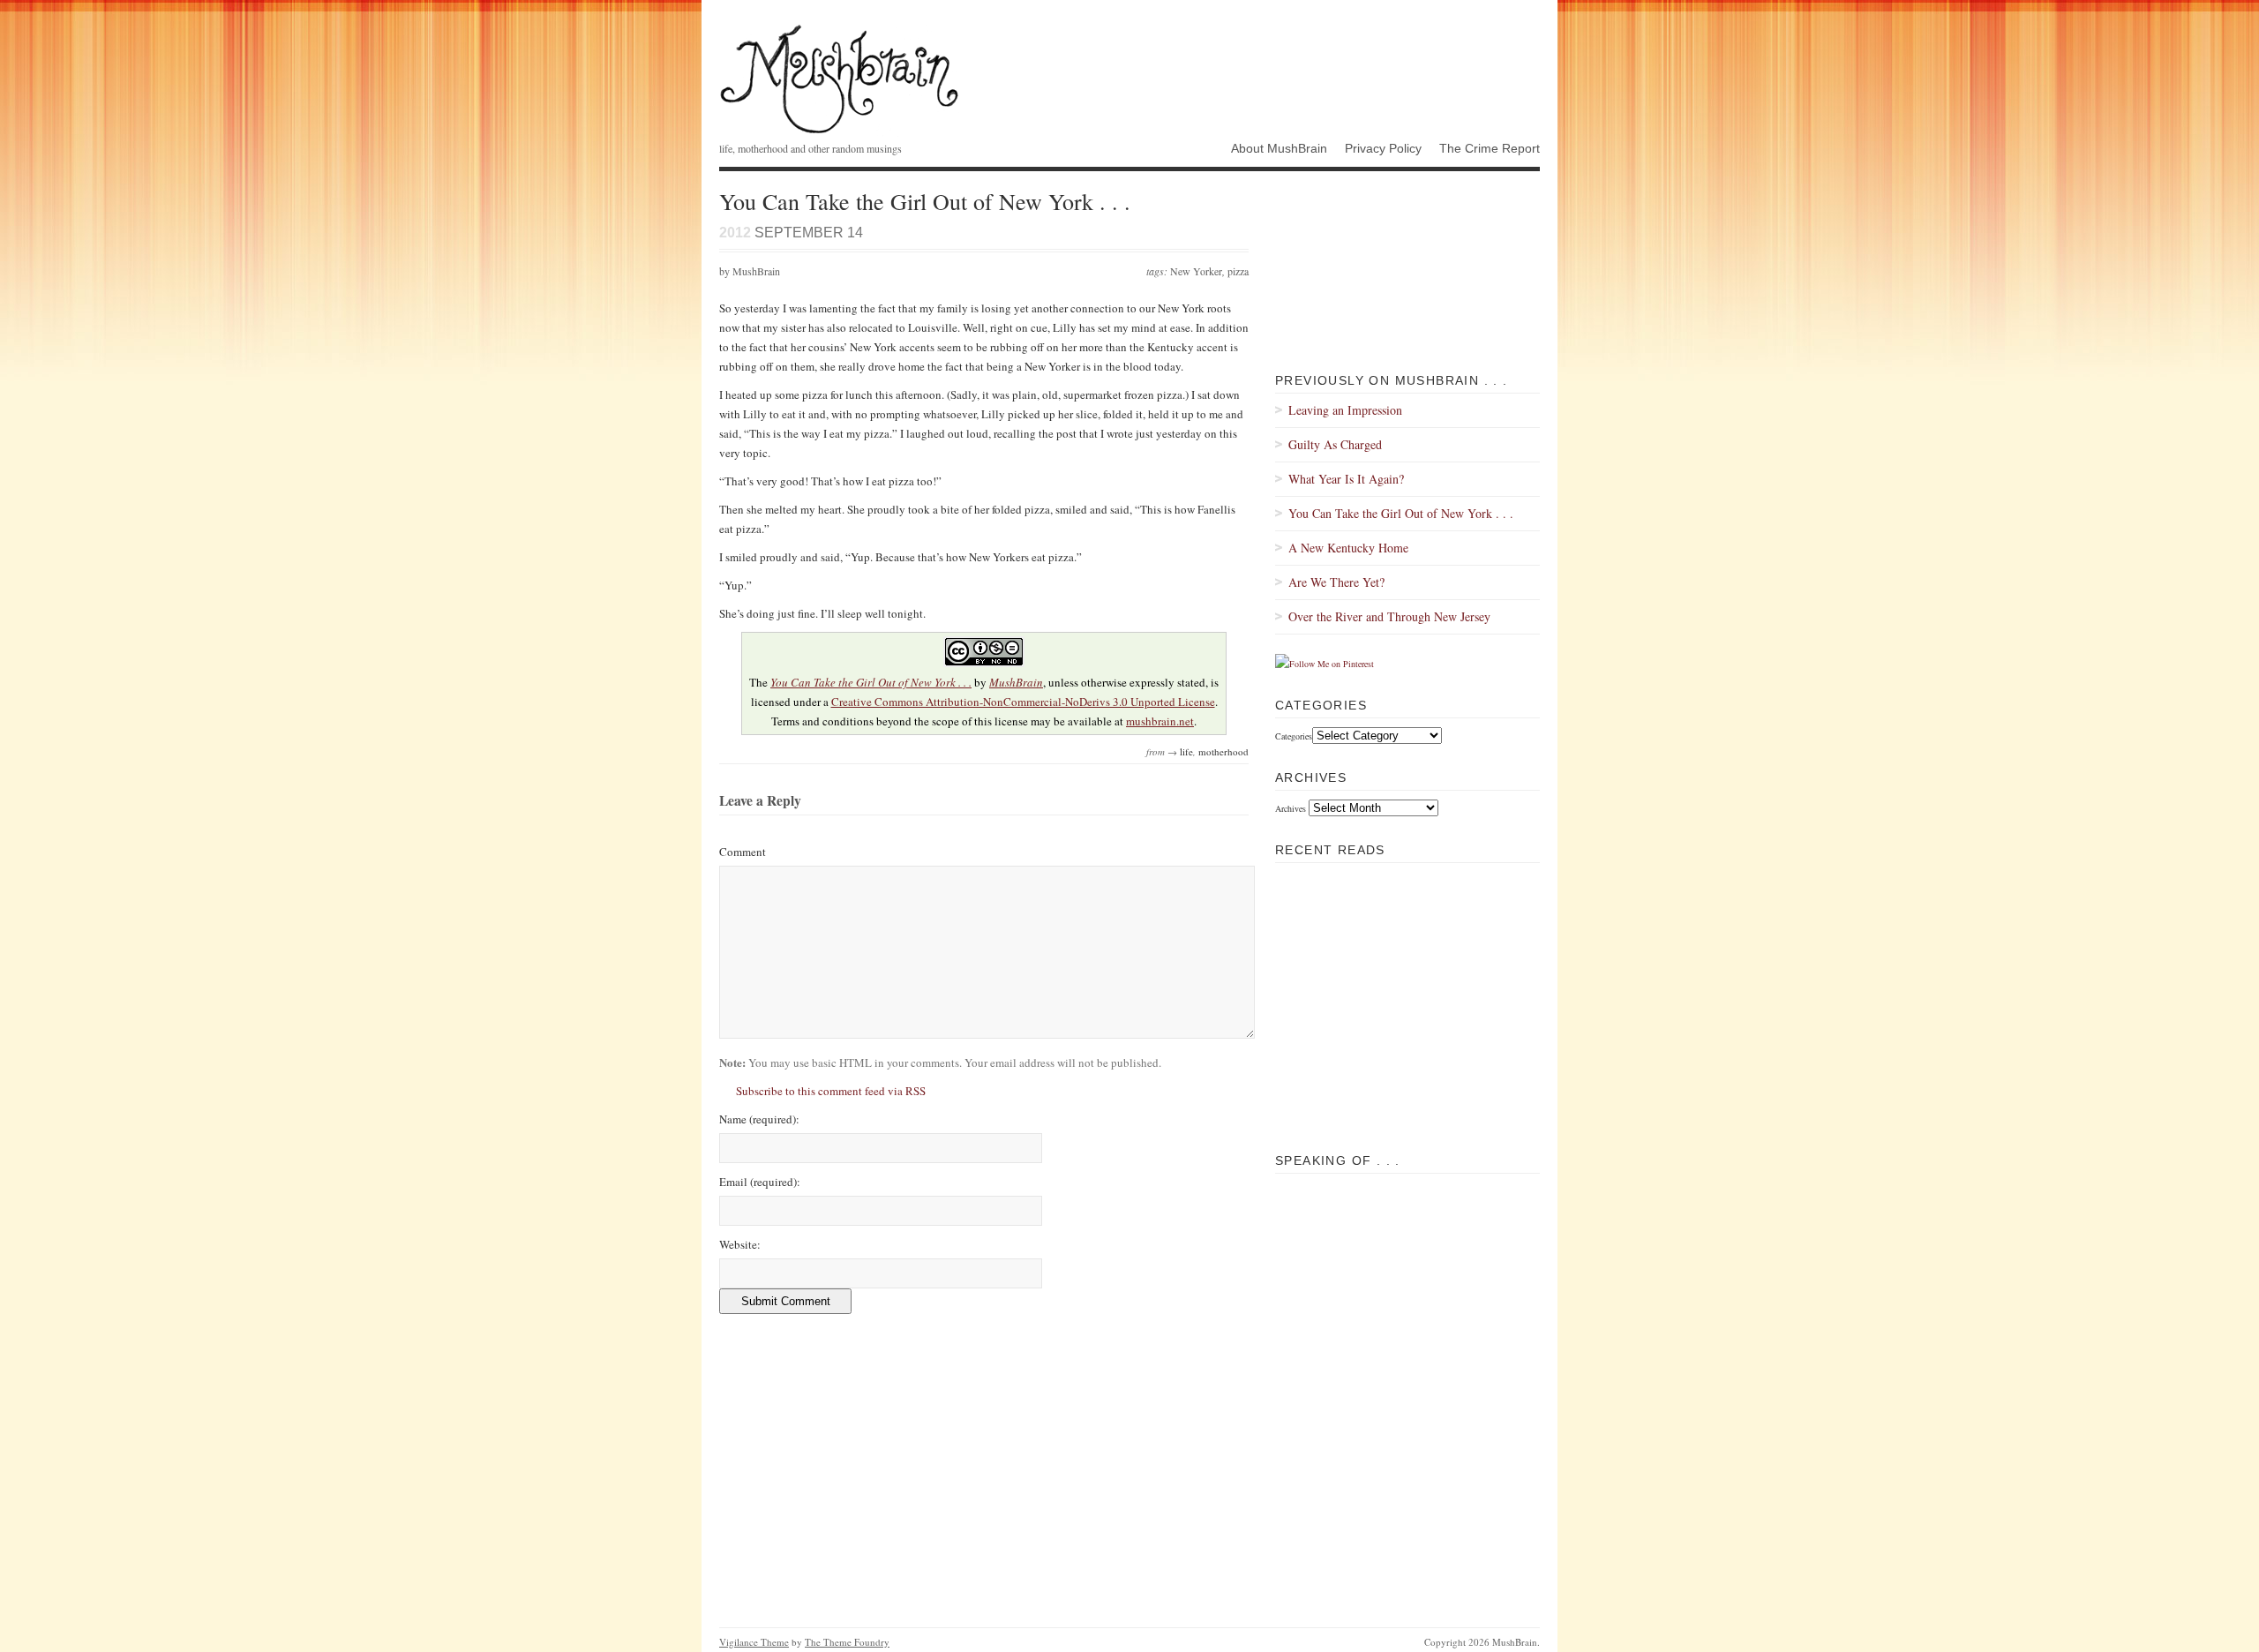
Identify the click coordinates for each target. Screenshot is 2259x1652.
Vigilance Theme (754, 1642)
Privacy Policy (1383, 148)
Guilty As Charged (1335, 444)
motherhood (1223, 751)
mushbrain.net (1160, 721)
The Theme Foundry (847, 1642)
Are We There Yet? (1336, 582)
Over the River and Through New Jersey (1389, 616)
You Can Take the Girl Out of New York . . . (871, 682)
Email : (760, 1182)
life (1186, 751)
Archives (1291, 808)
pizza (1238, 271)
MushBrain (839, 78)
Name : (759, 1119)
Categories (1294, 736)
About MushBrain (1279, 148)
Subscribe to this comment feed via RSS (831, 1091)
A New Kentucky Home (1348, 548)
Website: (740, 1244)
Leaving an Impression (1345, 410)
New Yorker (1196, 271)
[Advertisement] (1407, 1012)
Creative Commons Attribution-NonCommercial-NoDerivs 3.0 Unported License (1023, 702)
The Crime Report (1490, 148)
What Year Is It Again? (1346, 479)
